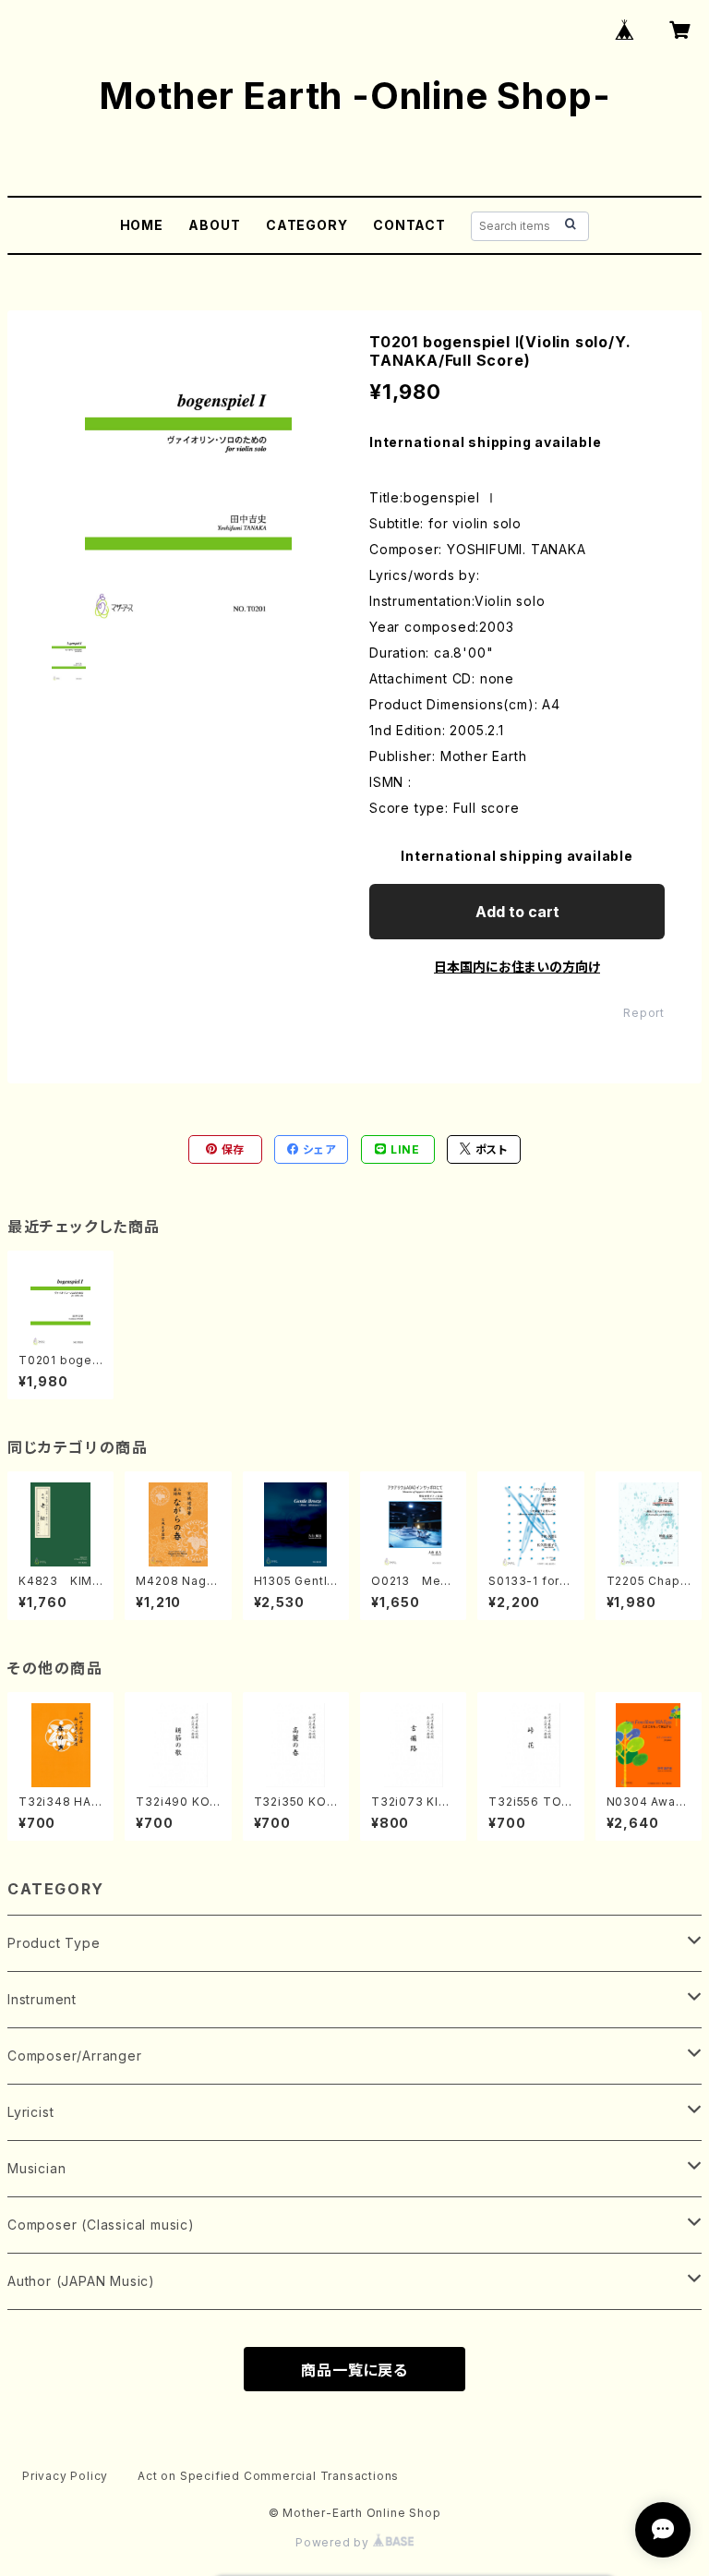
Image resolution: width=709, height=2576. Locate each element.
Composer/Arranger (75, 2056)
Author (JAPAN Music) (81, 2281)
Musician (36, 2168)
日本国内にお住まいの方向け (517, 967)
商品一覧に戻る (354, 2370)
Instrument (42, 1999)
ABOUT (214, 225)
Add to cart (517, 912)
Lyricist (30, 2112)
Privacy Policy (65, 2476)
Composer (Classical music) (101, 2225)
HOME (142, 225)
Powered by (334, 2542)
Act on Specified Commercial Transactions (268, 2476)
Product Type (54, 1943)
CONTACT (409, 225)
